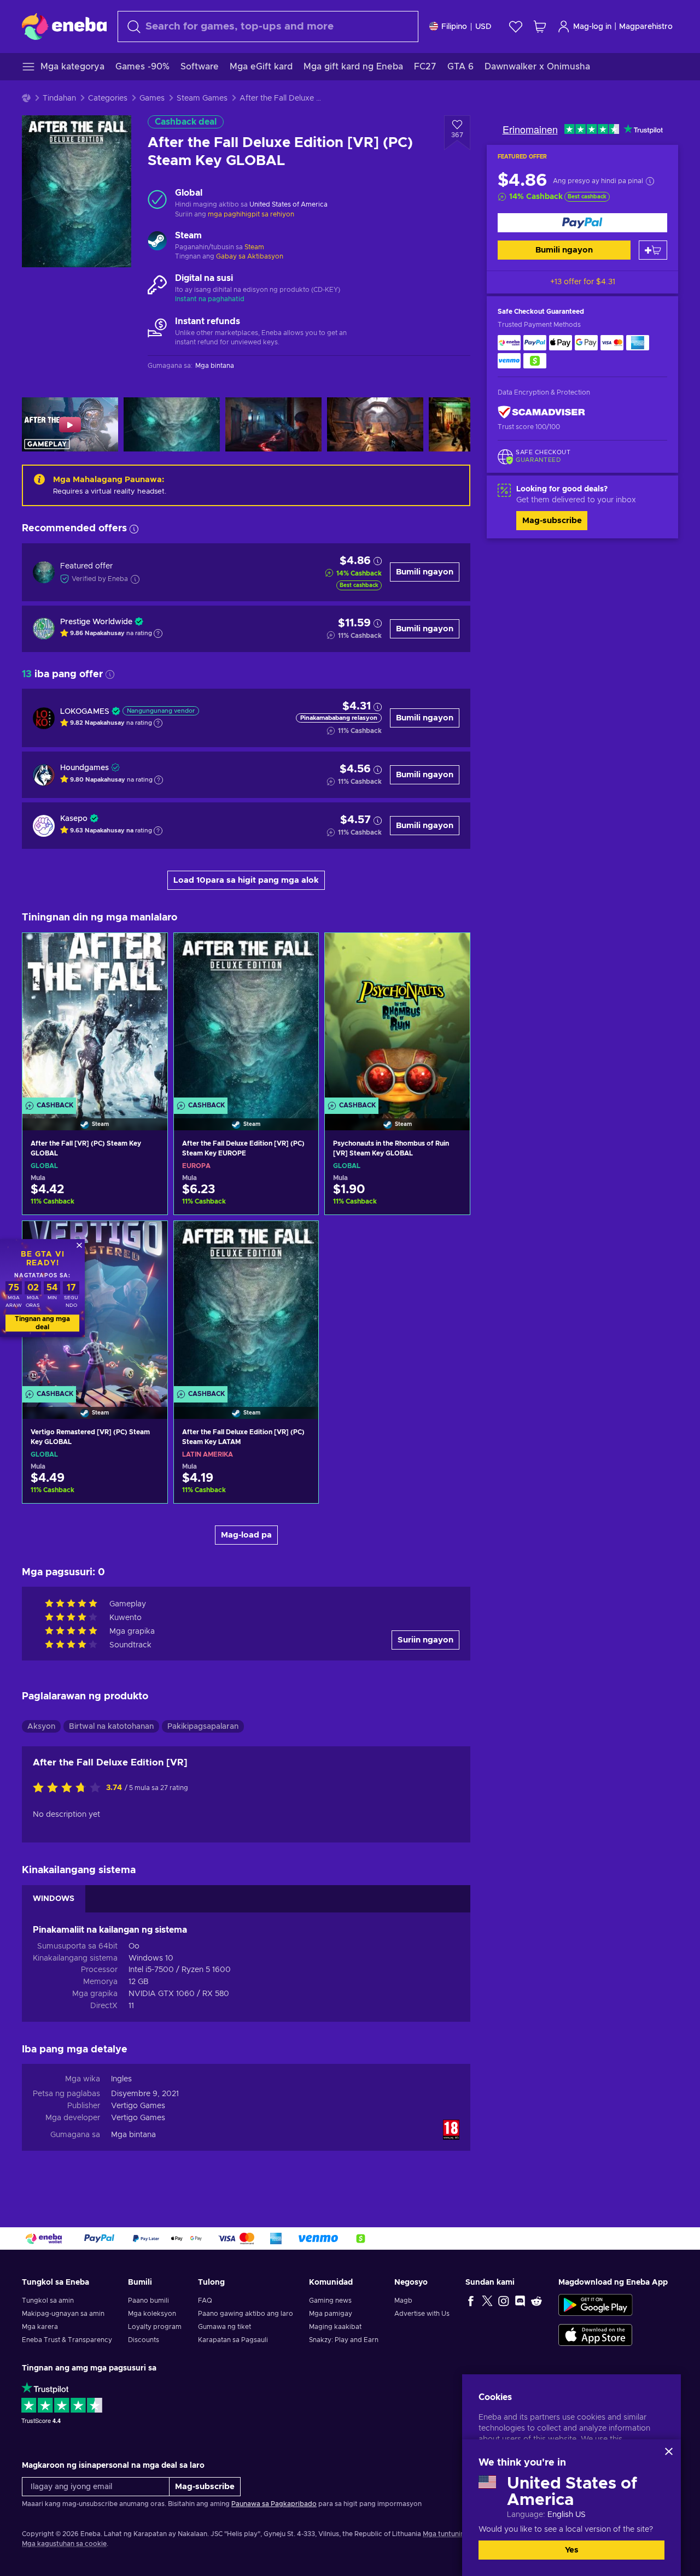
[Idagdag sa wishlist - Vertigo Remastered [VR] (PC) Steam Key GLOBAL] (149, 1239)
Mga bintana (133, 2135)
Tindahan (59, 98)
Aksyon (41, 1727)
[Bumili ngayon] (582, 223)
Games (152, 98)
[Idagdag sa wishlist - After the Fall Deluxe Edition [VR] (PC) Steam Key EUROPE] (300, 950)
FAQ (205, 2301)
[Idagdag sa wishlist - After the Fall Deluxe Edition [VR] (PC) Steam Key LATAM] (300, 1239)
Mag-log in (592, 27)
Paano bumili (148, 2301)
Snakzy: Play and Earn (344, 2340)
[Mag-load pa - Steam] (157, 242)
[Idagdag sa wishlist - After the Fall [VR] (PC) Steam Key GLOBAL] (149, 950)
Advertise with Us (422, 2314)
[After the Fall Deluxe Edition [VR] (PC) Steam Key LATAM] (246, 1306)
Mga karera (40, 2327)
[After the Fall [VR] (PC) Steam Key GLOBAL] (95, 1018)
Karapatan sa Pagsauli (233, 2340)
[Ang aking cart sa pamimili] (540, 27)
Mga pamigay (331, 2314)
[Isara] (669, 2451)
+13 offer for (583, 282)
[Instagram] (504, 2301)
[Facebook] (471, 2301)
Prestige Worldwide (96, 622)
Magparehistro (646, 27)
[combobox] (268, 27)
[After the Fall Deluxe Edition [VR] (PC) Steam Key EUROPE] (246, 1018)
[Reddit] (536, 2301)
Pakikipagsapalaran (203, 1727)
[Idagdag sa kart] (653, 250)
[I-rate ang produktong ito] (69, 1788)
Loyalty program (155, 2327)
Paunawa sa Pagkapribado (274, 2504)
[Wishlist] (516, 27)
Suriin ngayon (425, 1640)
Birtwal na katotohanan (111, 1727)
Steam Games (202, 98)
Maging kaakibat (335, 2327)
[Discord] (520, 2301)
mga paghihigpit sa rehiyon (251, 214)
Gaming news (330, 2301)
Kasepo (74, 819)
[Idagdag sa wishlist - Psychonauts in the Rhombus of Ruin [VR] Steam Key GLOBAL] (451, 950)
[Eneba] (64, 26)
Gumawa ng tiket (224, 2327)
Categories (108, 98)
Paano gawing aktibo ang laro (246, 2314)
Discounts (144, 2340)
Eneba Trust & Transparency (67, 2340)
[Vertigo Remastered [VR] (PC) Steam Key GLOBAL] (95, 1306)
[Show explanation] (158, 633)
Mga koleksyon (152, 2314)
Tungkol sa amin (48, 2301)
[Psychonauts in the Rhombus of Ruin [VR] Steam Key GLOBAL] (397, 1018)
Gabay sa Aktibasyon (250, 256)
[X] (487, 2301)
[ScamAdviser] (541, 412)
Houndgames (84, 768)
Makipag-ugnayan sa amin (63, 2314)
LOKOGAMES (85, 712)
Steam (254, 247)
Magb (403, 2301)
